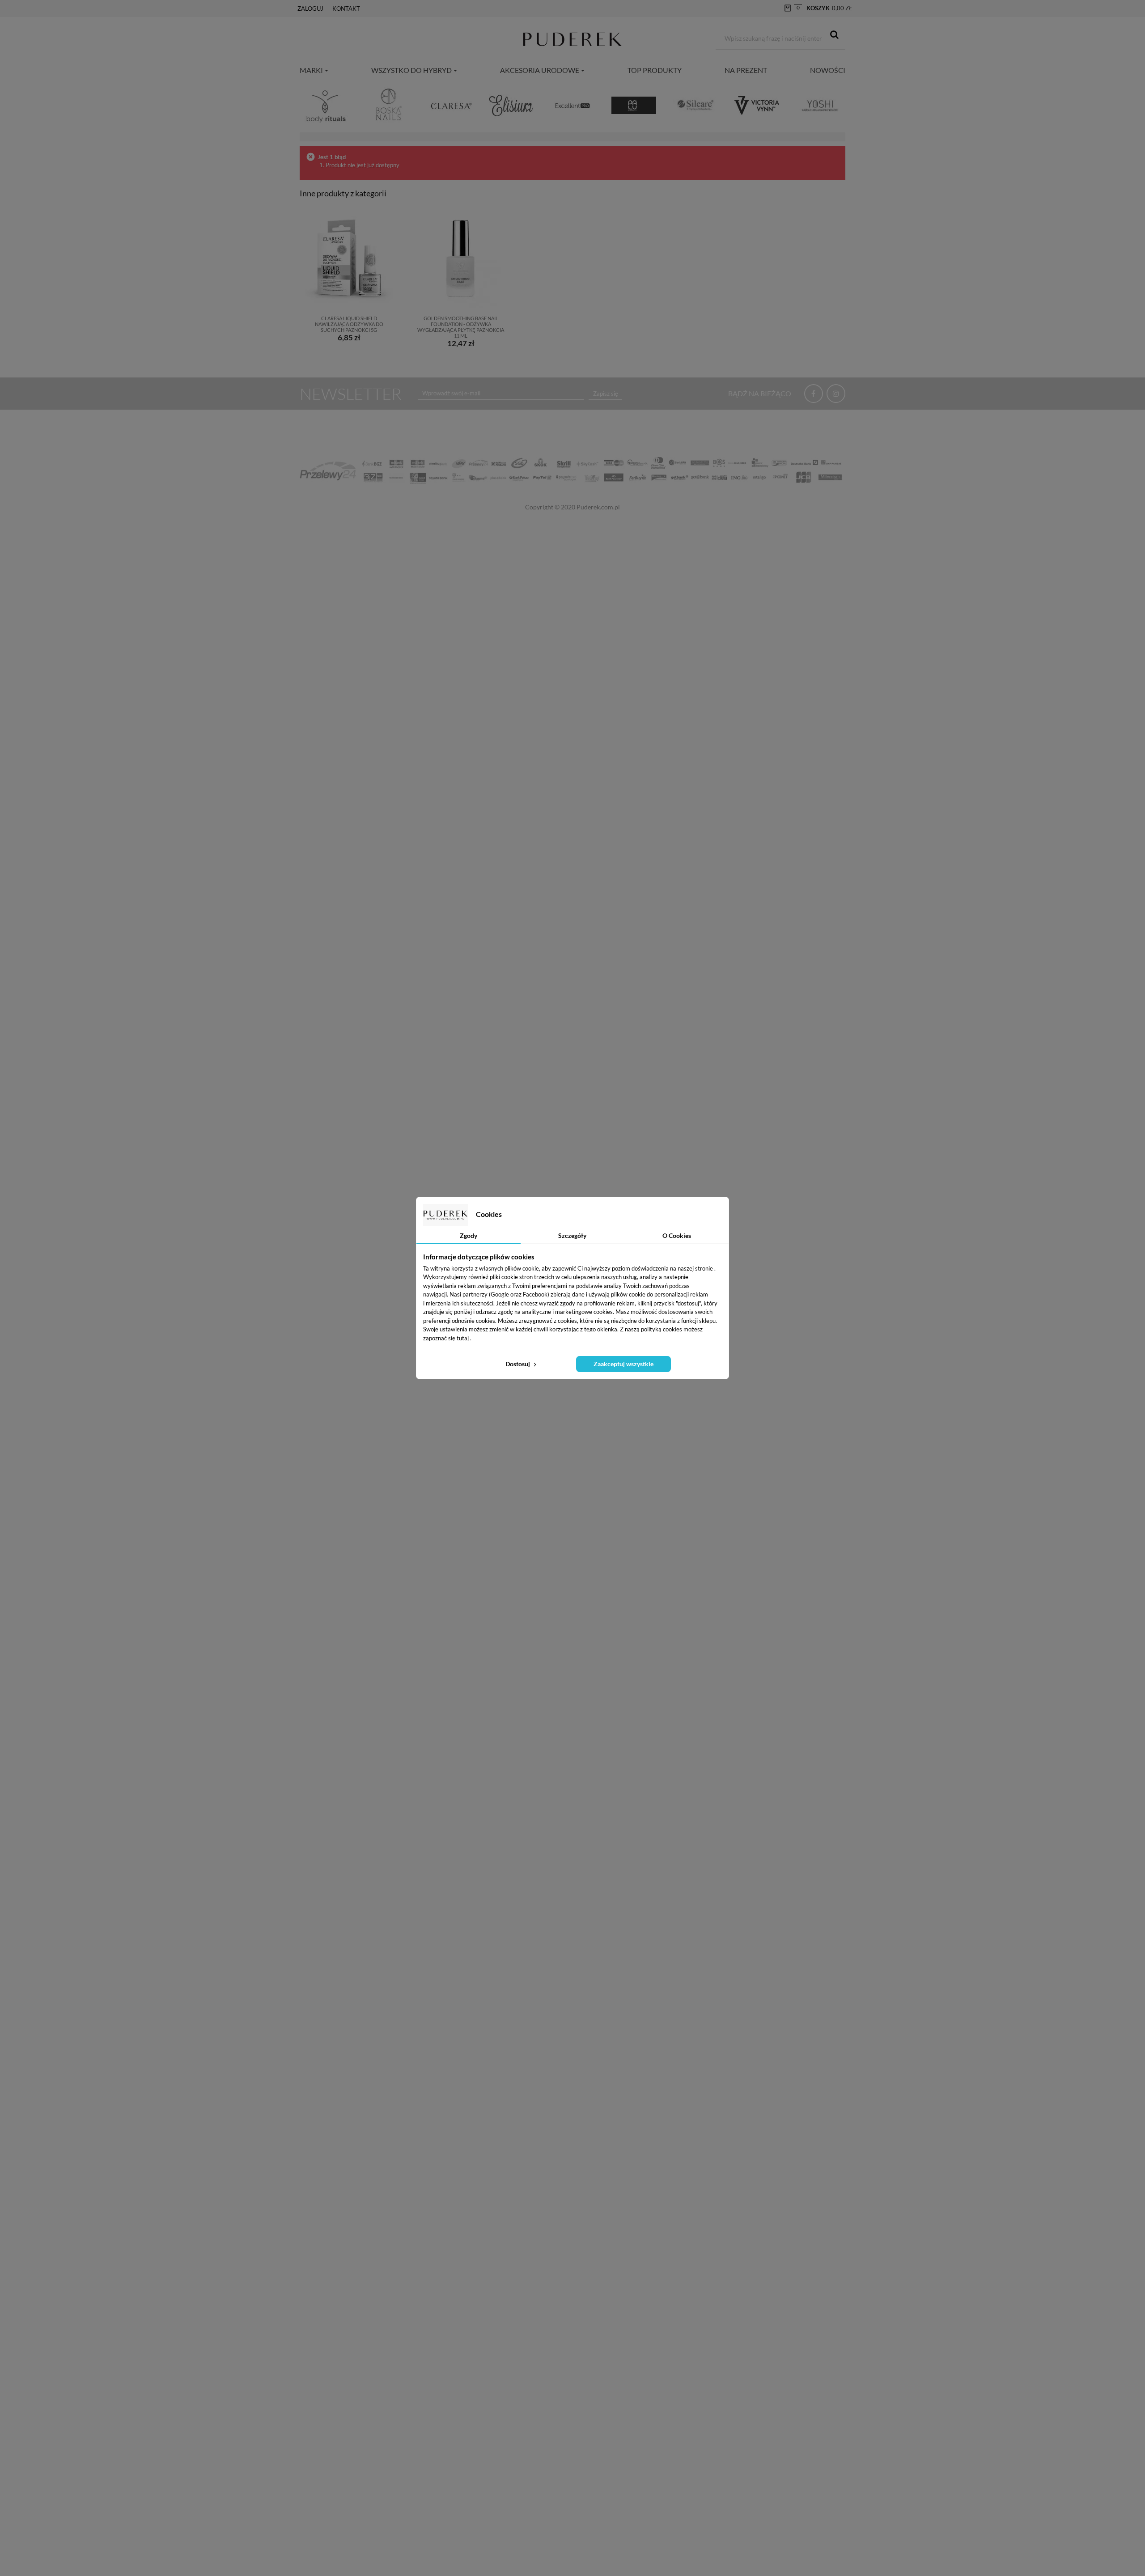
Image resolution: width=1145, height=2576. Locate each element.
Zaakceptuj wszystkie (623, 1364)
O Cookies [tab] (677, 1235)
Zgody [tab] (469, 1235)
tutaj (463, 1338)
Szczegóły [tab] (572, 1235)
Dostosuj (518, 1364)
